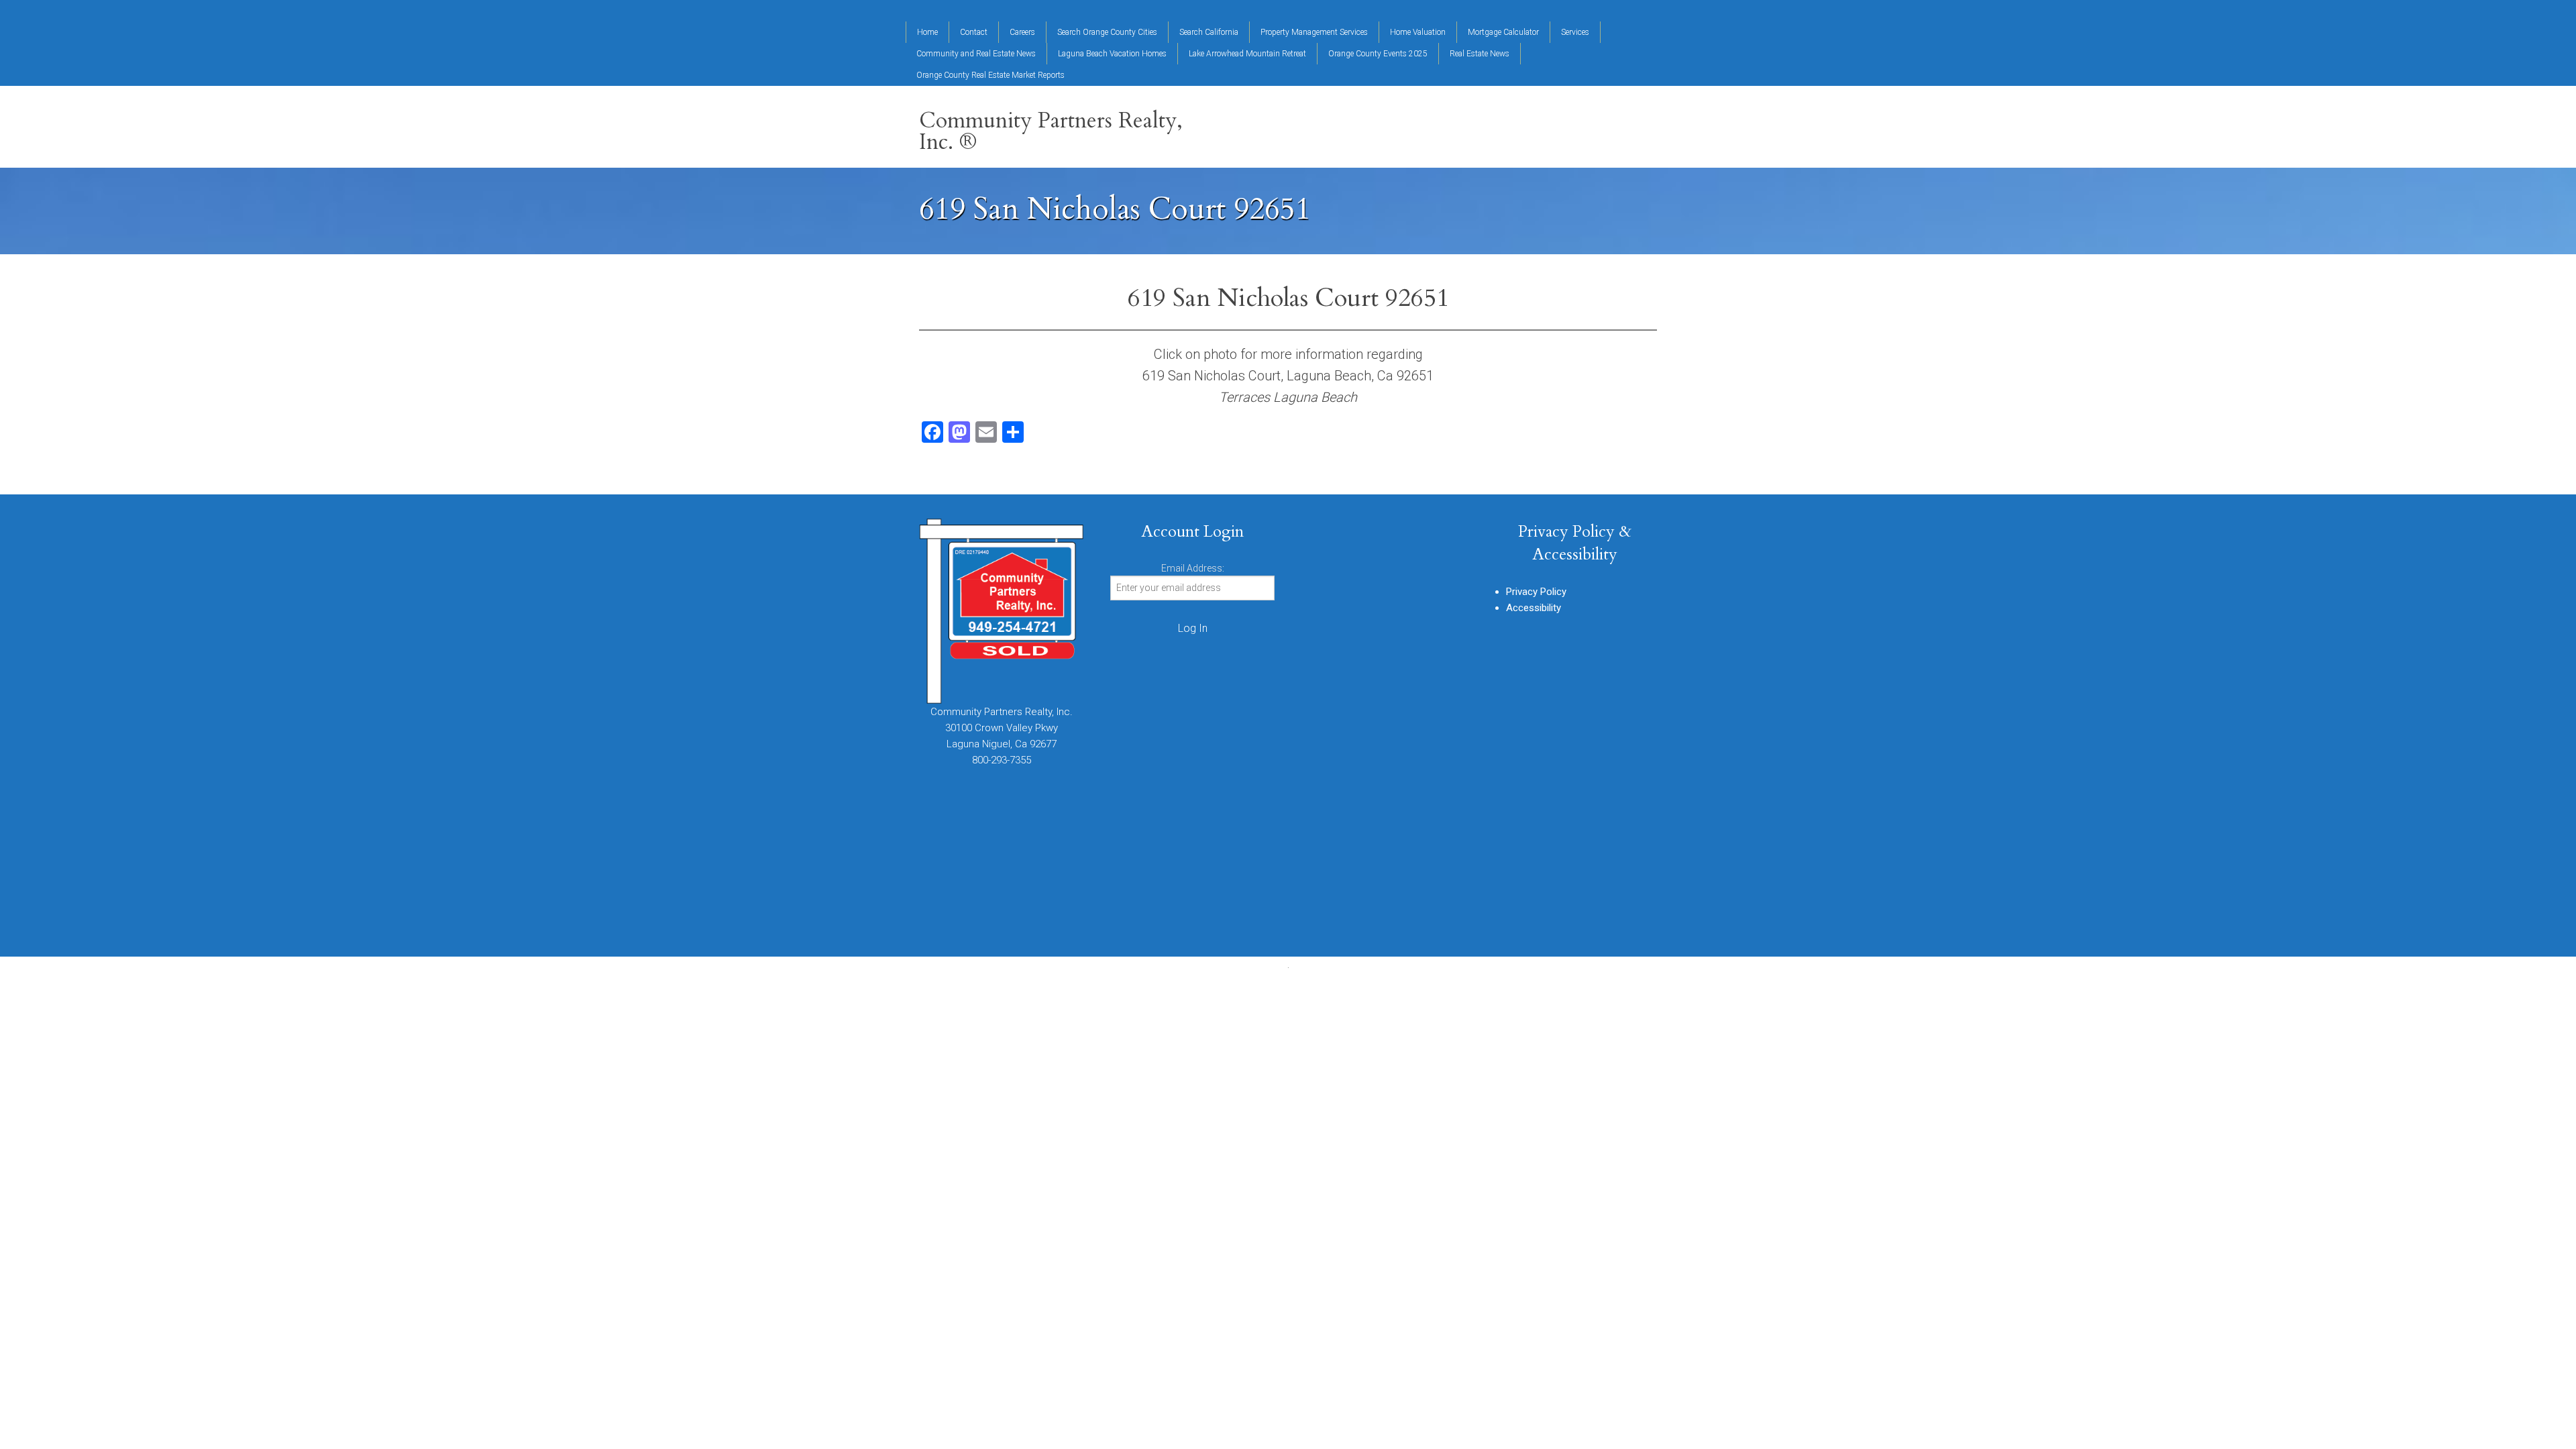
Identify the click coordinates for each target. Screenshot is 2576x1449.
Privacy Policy (1536, 592)
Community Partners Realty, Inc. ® (1051, 131)
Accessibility (1534, 608)
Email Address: (1193, 568)
